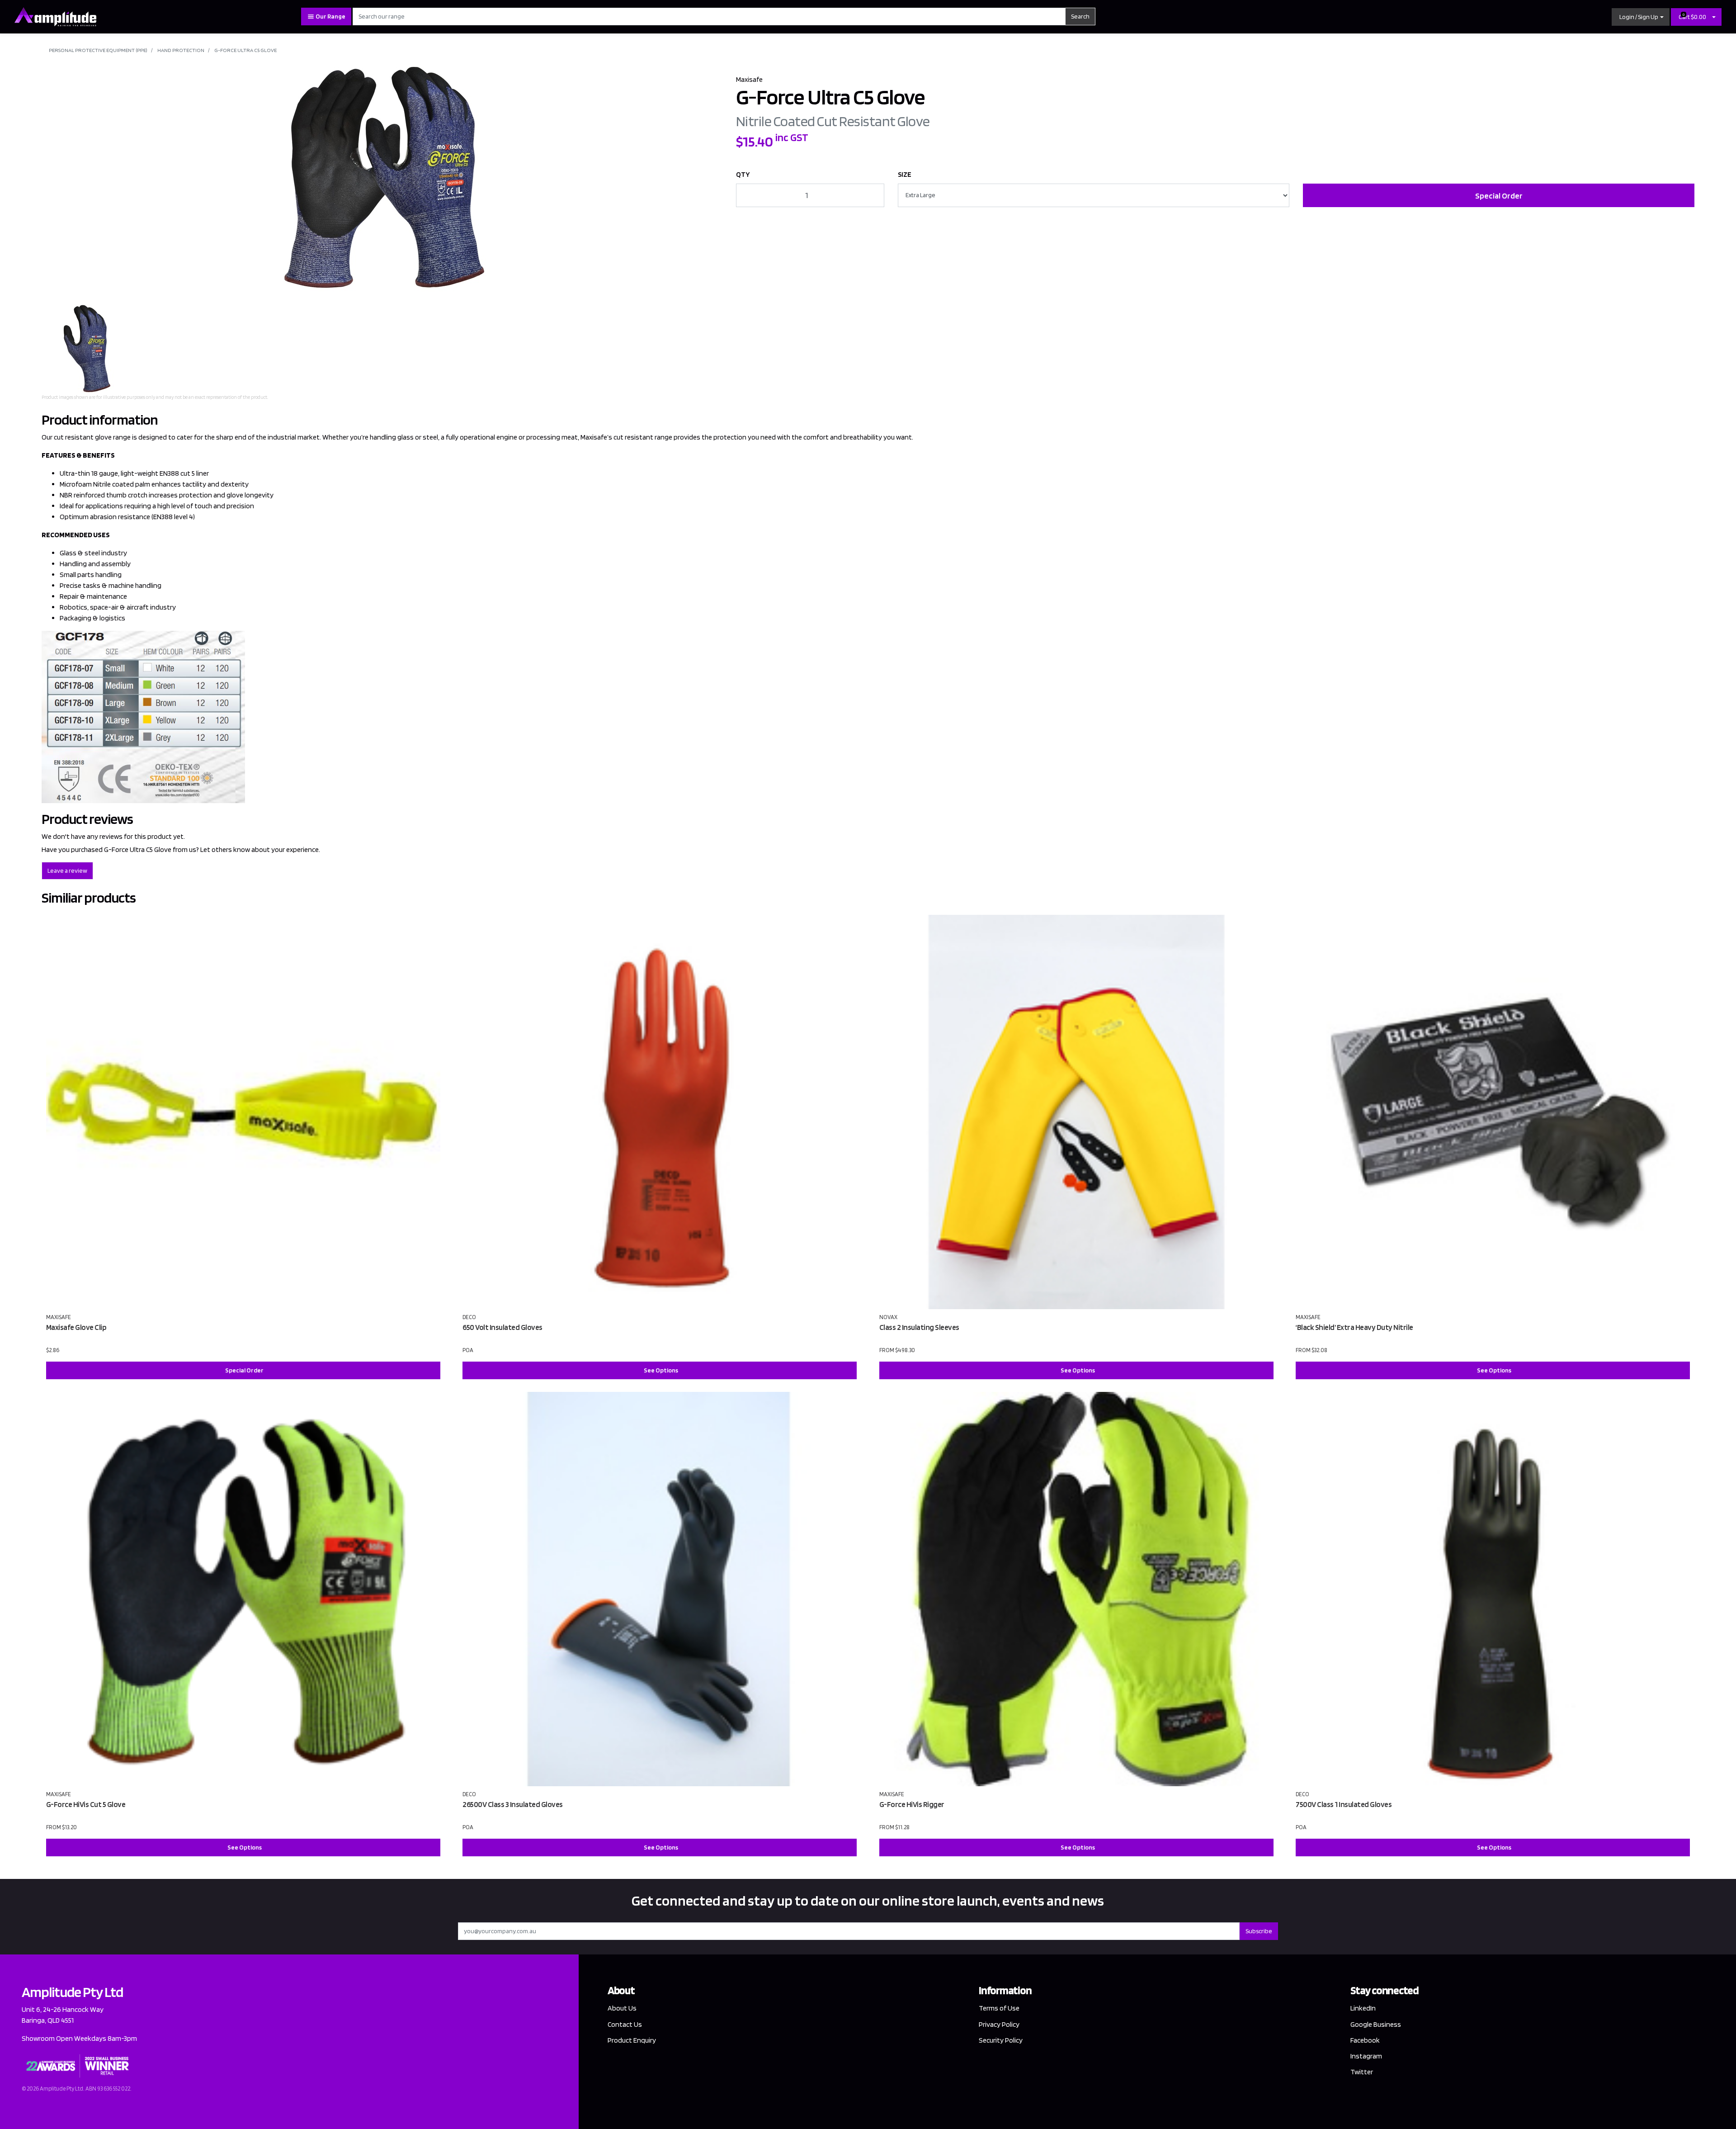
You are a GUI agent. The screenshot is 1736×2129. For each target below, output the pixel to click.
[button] (1641, 17)
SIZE (905, 174)
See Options (661, 1370)
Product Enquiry (632, 2040)
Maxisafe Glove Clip (76, 1327)
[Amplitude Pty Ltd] (55, 16)
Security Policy (1001, 2040)
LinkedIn (1363, 2008)
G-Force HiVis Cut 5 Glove (86, 1804)
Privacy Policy (999, 2024)
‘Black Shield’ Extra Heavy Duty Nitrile (1354, 1327)
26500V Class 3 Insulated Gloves (513, 1804)
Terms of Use (999, 2008)
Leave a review (67, 871)
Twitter (1362, 2072)
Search (1080, 16)
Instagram (1366, 2056)
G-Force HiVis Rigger (912, 1804)
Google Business (1376, 2024)
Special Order (1499, 196)
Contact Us (625, 2024)
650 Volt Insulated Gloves (502, 1327)
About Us (622, 2008)
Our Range (330, 16)
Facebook (1365, 2040)
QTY (743, 174)
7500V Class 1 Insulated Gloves (1344, 1804)
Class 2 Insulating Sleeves (919, 1327)
